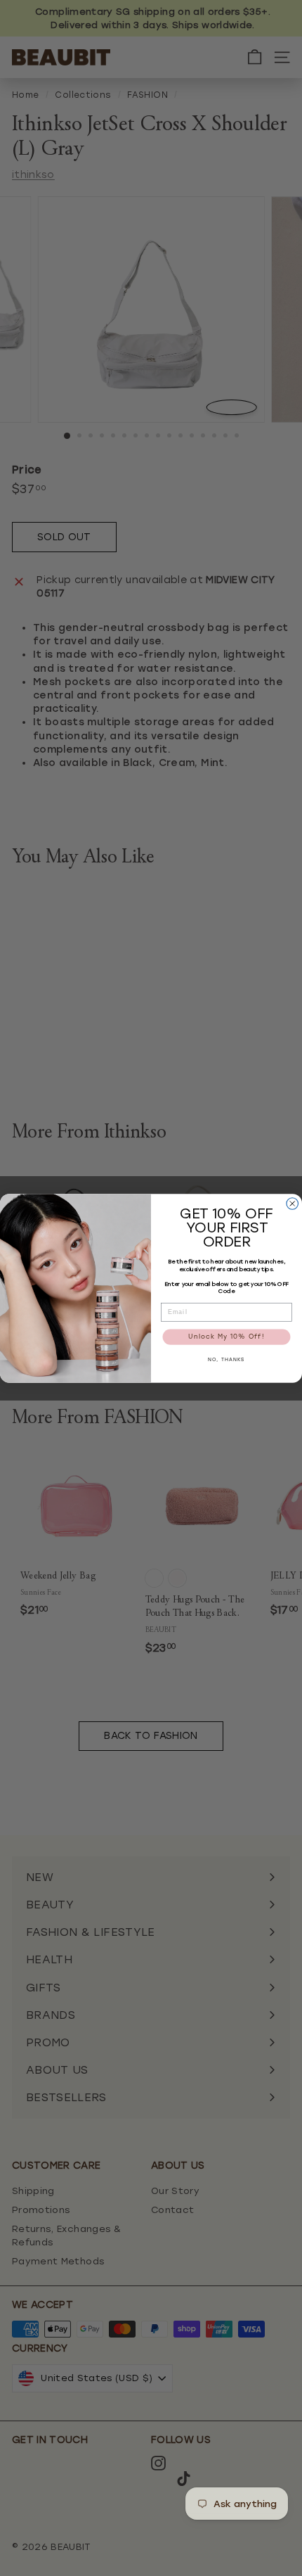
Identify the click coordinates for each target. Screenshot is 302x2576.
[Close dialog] (293, 1203)
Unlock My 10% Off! (226, 1337)
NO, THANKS (226, 1360)
